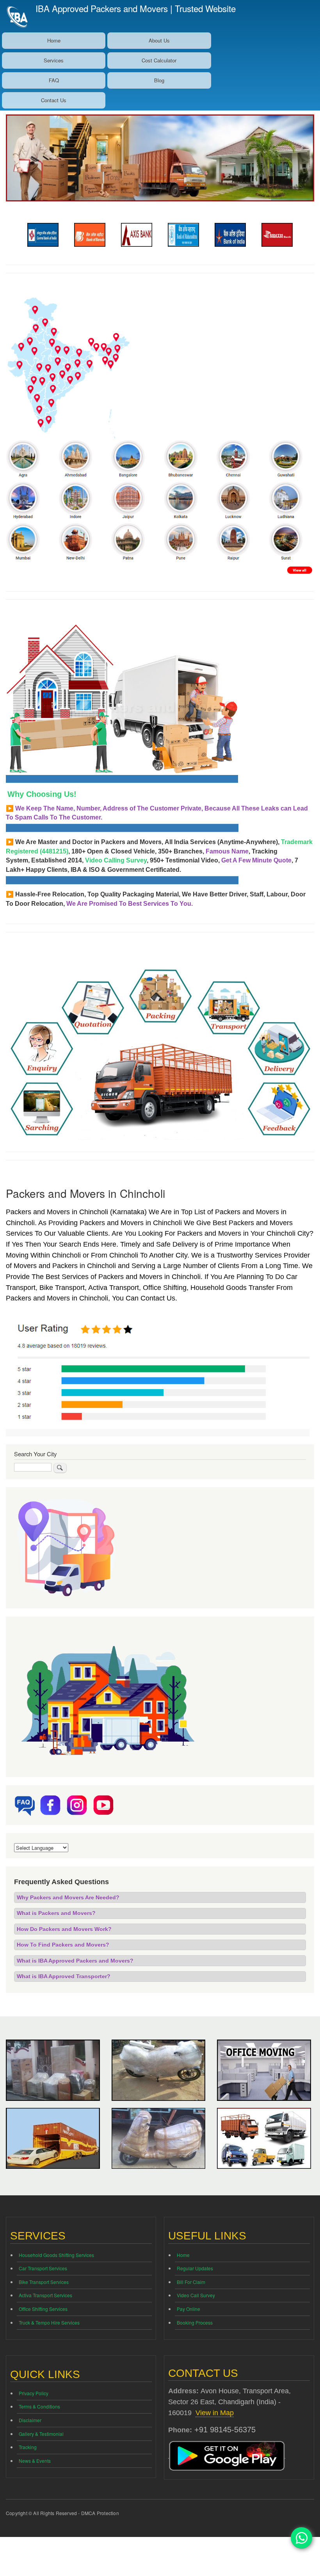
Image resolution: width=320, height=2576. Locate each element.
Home (54, 40)
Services (54, 60)
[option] (43, 235)
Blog (159, 80)
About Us (159, 40)
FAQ (54, 80)
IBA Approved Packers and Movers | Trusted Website (136, 8)
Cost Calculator (159, 60)
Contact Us (54, 100)
